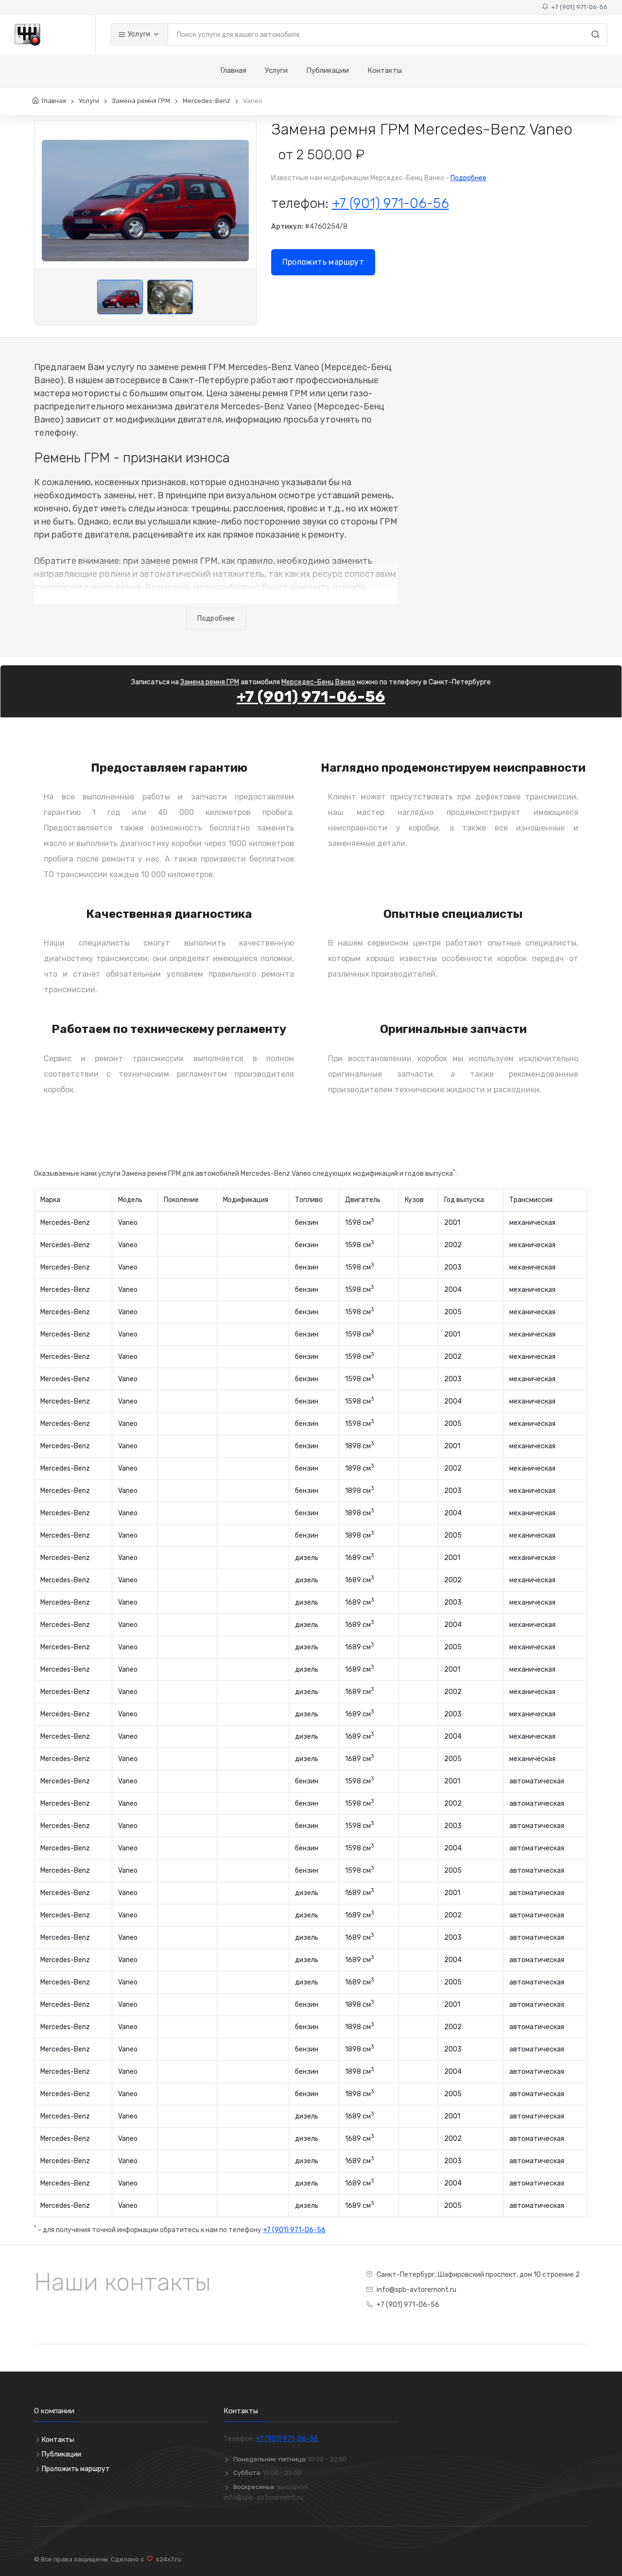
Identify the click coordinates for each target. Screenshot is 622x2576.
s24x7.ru (167, 2559)
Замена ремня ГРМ (141, 101)
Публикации (328, 70)
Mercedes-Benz (207, 101)
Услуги (138, 34)
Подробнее (468, 178)
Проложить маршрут (323, 262)
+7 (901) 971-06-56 (578, 7)
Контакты (385, 70)
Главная (233, 70)
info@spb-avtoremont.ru (416, 2290)
